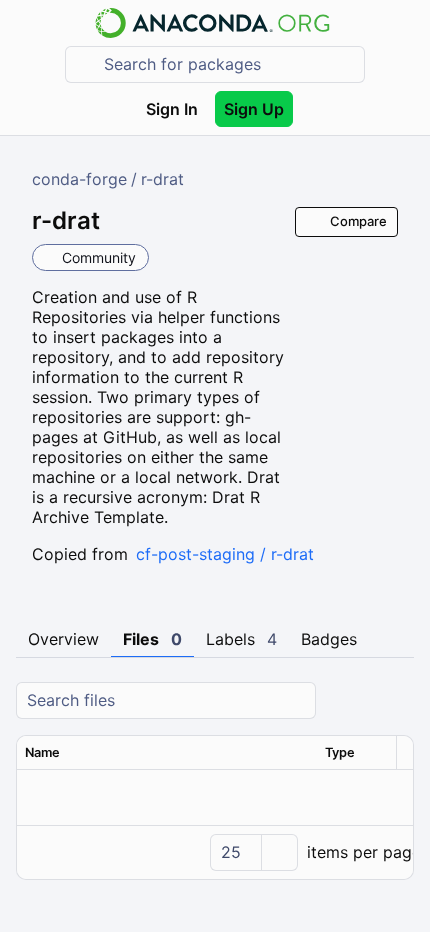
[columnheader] (167, 753)
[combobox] (229, 64)
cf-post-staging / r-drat (225, 554)
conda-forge (79, 179)
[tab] (63, 640)
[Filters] (396, 700)
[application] (215, 852)
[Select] (279, 852)
